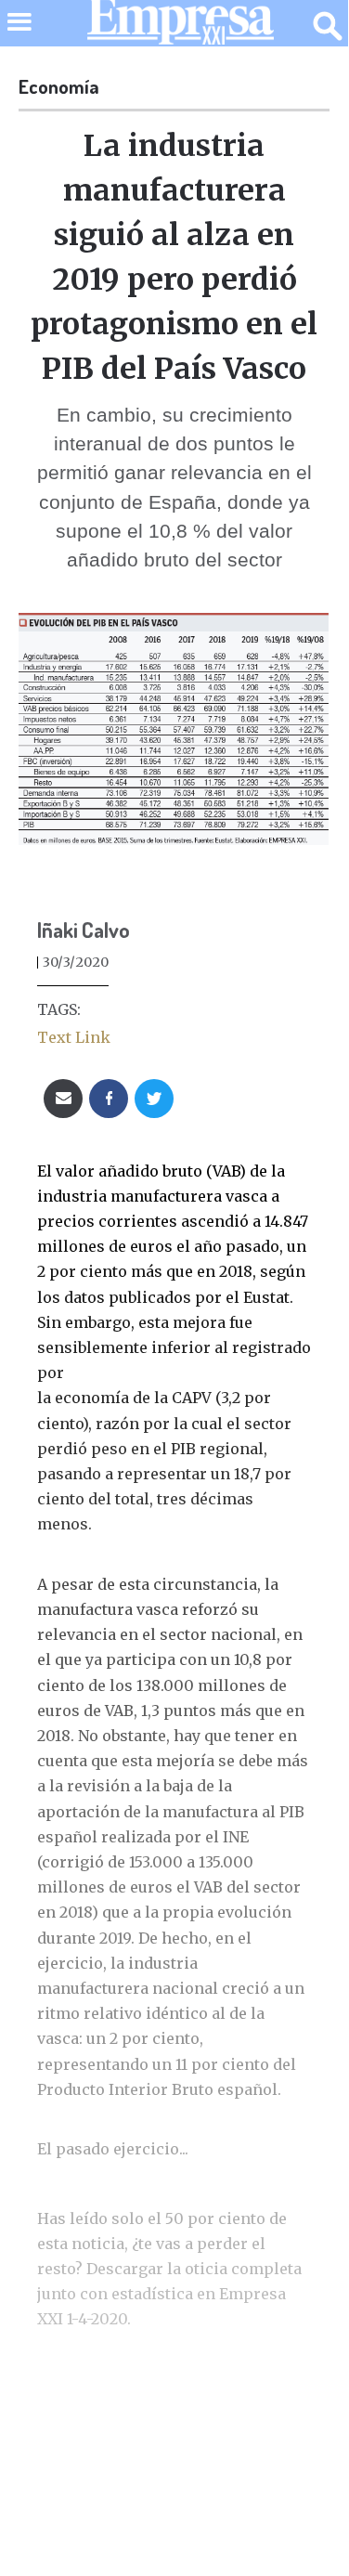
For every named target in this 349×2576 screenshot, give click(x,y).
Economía (59, 86)
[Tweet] (154, 1099)
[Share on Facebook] (109, 1099)
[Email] (63, 1099)
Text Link (74, 1037)
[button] (19, 34)
